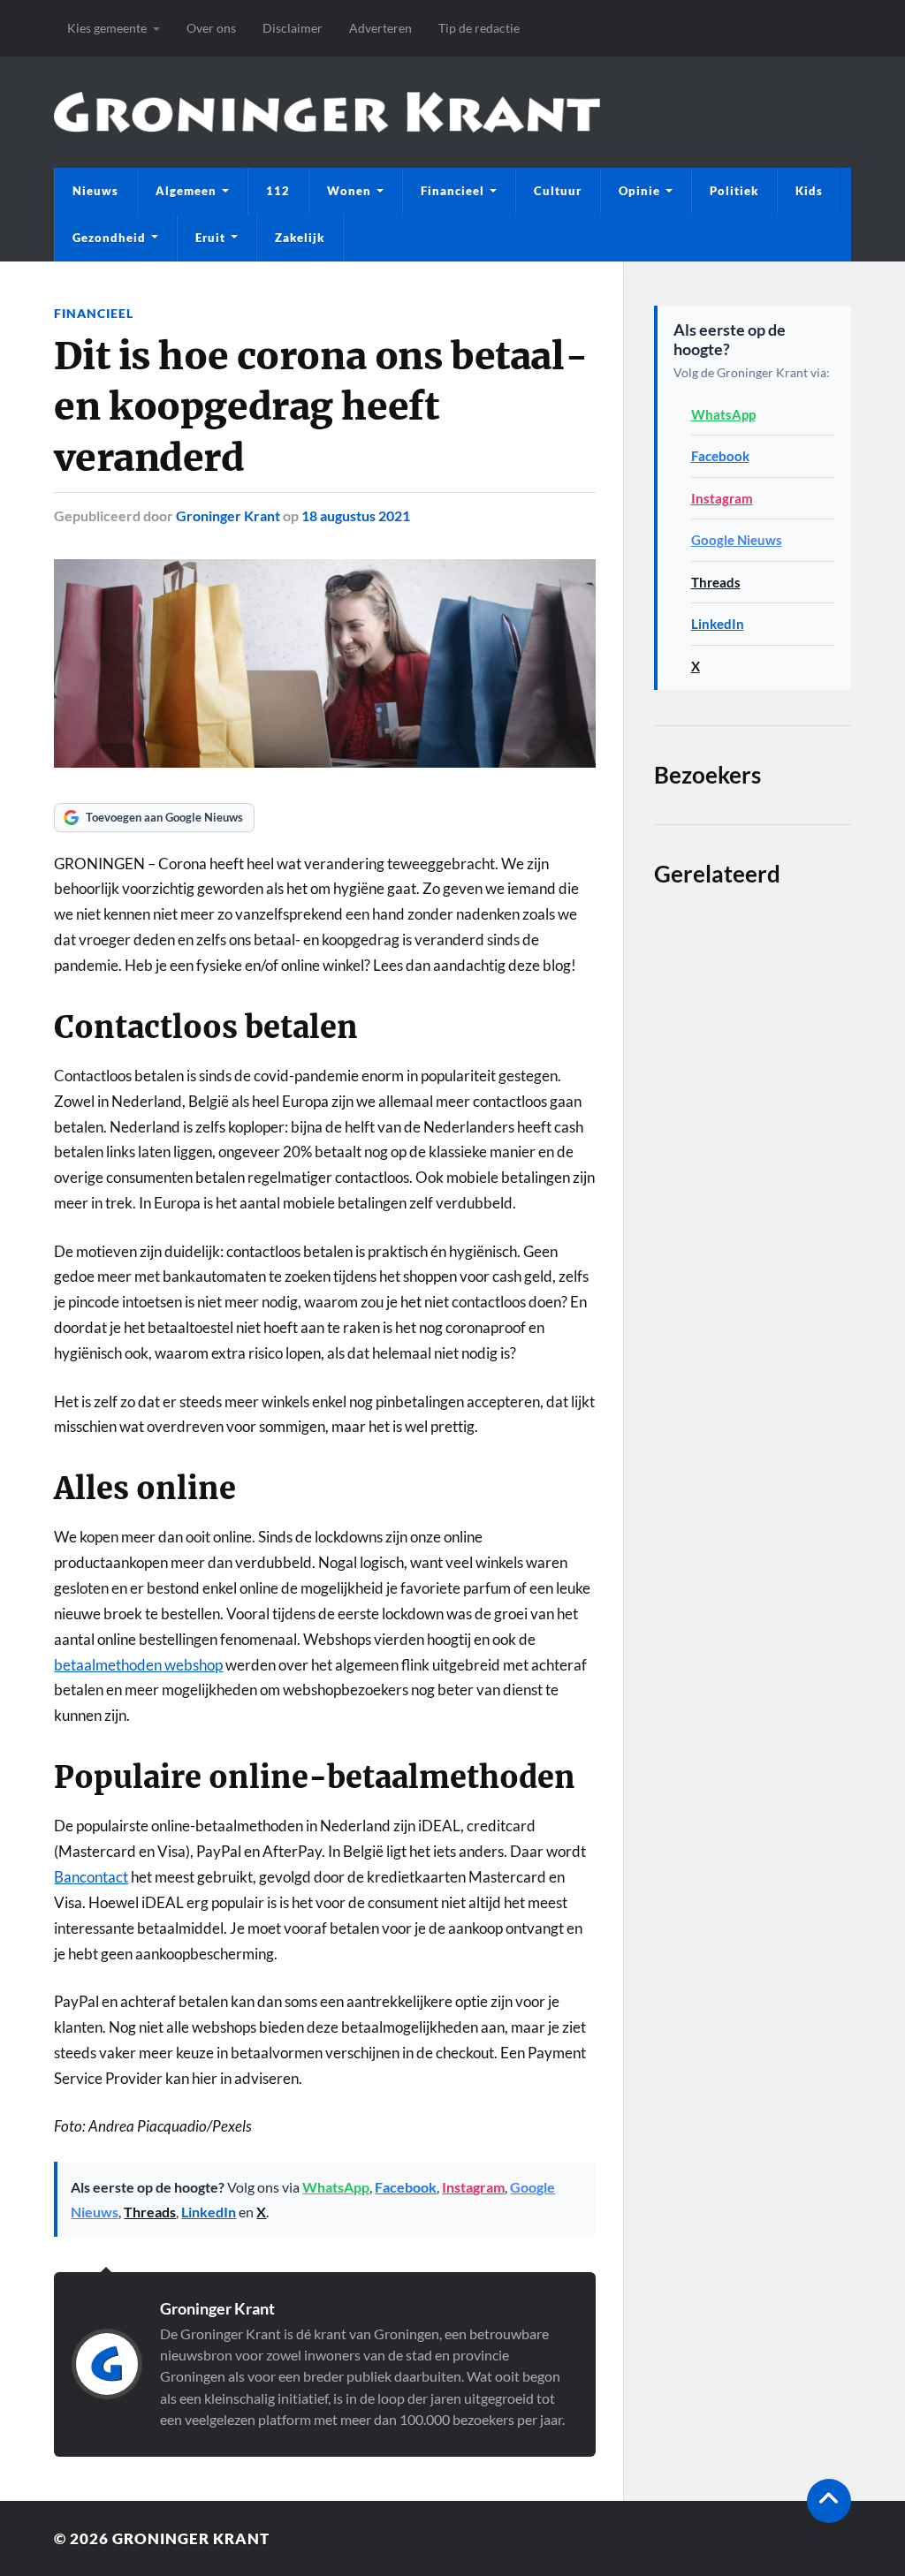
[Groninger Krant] (327, 113)
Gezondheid (109, 238)
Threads (150, 2212)
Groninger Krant (228, 515)
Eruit (210, 238)
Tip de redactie (479, 28)
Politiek (734, 191)
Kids (809, 191)
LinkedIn (209, 2212)
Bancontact (91, 1877)
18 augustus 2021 (356, 515)
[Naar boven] (829, 2501)
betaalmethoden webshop (138, 1665)
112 (278, 191)
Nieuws (95, 191)
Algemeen (186, 191)
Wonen (349, 191)
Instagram (473, 2187)
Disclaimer (293, 28)
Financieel (452, 191)
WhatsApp (336, 2187)
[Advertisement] (753, 1451)
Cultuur (558, 191)
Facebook (406, 2187)
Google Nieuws (737, 540)
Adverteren (380, 28)
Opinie (639, 191)
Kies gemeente (107, 28)
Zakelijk (300, 238)
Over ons (211, 28)
